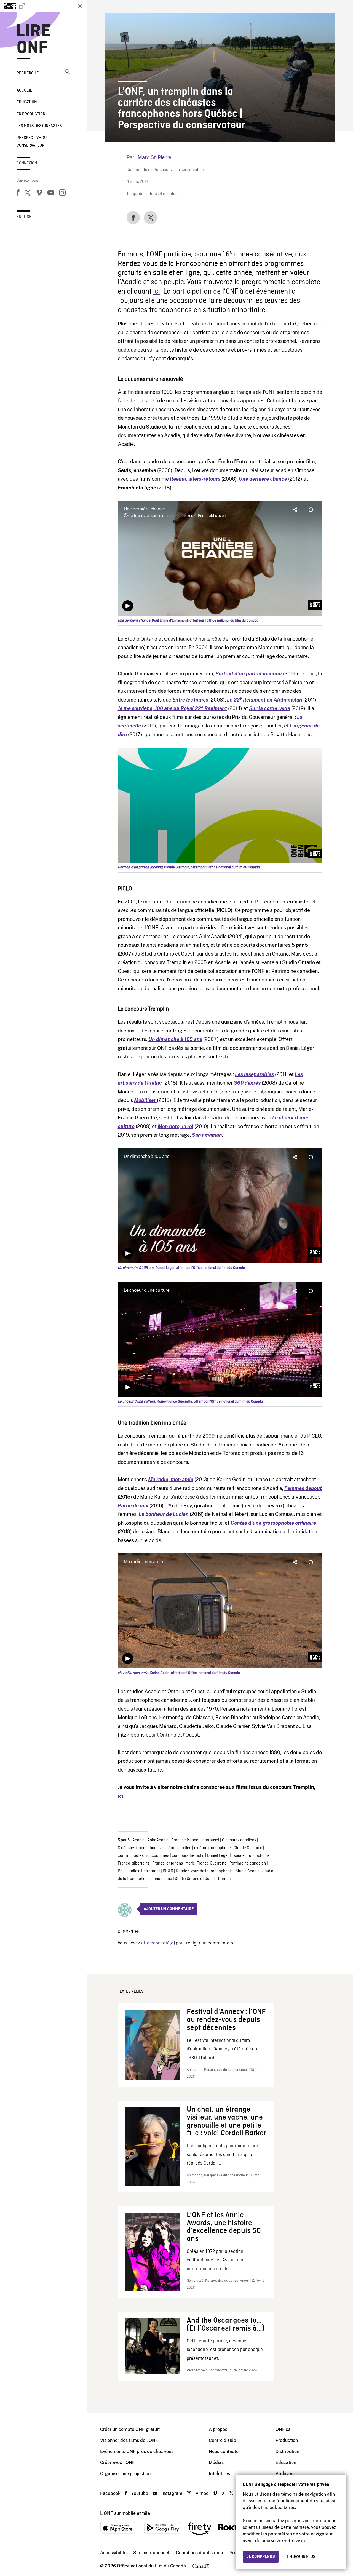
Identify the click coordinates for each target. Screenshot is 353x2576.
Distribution (287, 2451)
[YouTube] (51, 194)
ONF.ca (283, 2429)
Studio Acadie (248, 1871)
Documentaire (139, 170)
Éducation (27, 102)
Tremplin (225, 1879)
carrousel (211, 1840)
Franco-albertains (134, 1863)
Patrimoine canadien (248, 1863)
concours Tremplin (188, 1856)
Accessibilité (113, 2553)
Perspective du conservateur (179, 170)
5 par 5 (124, 1840)
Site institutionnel (151, 2553)
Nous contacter (224, 2451)
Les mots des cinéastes (39, 126)
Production (287, 2440)
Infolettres (219, 2474)
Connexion (27, 163)
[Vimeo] (39, 194)
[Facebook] (18, 194)
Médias (216, 2463)
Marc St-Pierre (154, 157)
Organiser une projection (125, 2474)
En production (31, 114)
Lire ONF (34, 40)
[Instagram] (62, 194)
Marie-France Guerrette (206, 1863)
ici (157, 292)
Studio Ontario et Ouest (195, 1879)
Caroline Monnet (185, 1840)
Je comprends (261, 2557)
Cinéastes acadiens (239, 1840)
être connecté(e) (158, 1943)
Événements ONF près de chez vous (137, 2451)
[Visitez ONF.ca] (36, 6)
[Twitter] (28, 194)
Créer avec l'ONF (117, 2463)
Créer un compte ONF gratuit (130, 2429)
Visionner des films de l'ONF (129, 2440)
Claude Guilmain (248, 1848)
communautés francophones (143, 1856)
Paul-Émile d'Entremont (139, 1871)
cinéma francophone (212, 1848)
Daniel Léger (218, 1856)
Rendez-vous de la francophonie (204, 1871)
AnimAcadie (158, 1840)
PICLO (168, 1871)
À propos (218, 2429)
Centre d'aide (222, 2440)
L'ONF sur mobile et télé (125, 2513)
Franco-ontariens (168, 1863)
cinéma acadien (177, 1848)
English (24, 217)
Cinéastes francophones (139, 1848)
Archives (284, 2474)
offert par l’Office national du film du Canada (224, 621)
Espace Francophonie (251, 1856)
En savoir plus (301, 2557)
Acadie (138, 1840)
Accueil (24, 90)
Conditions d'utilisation (199, 2553)
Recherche (28, 73)
